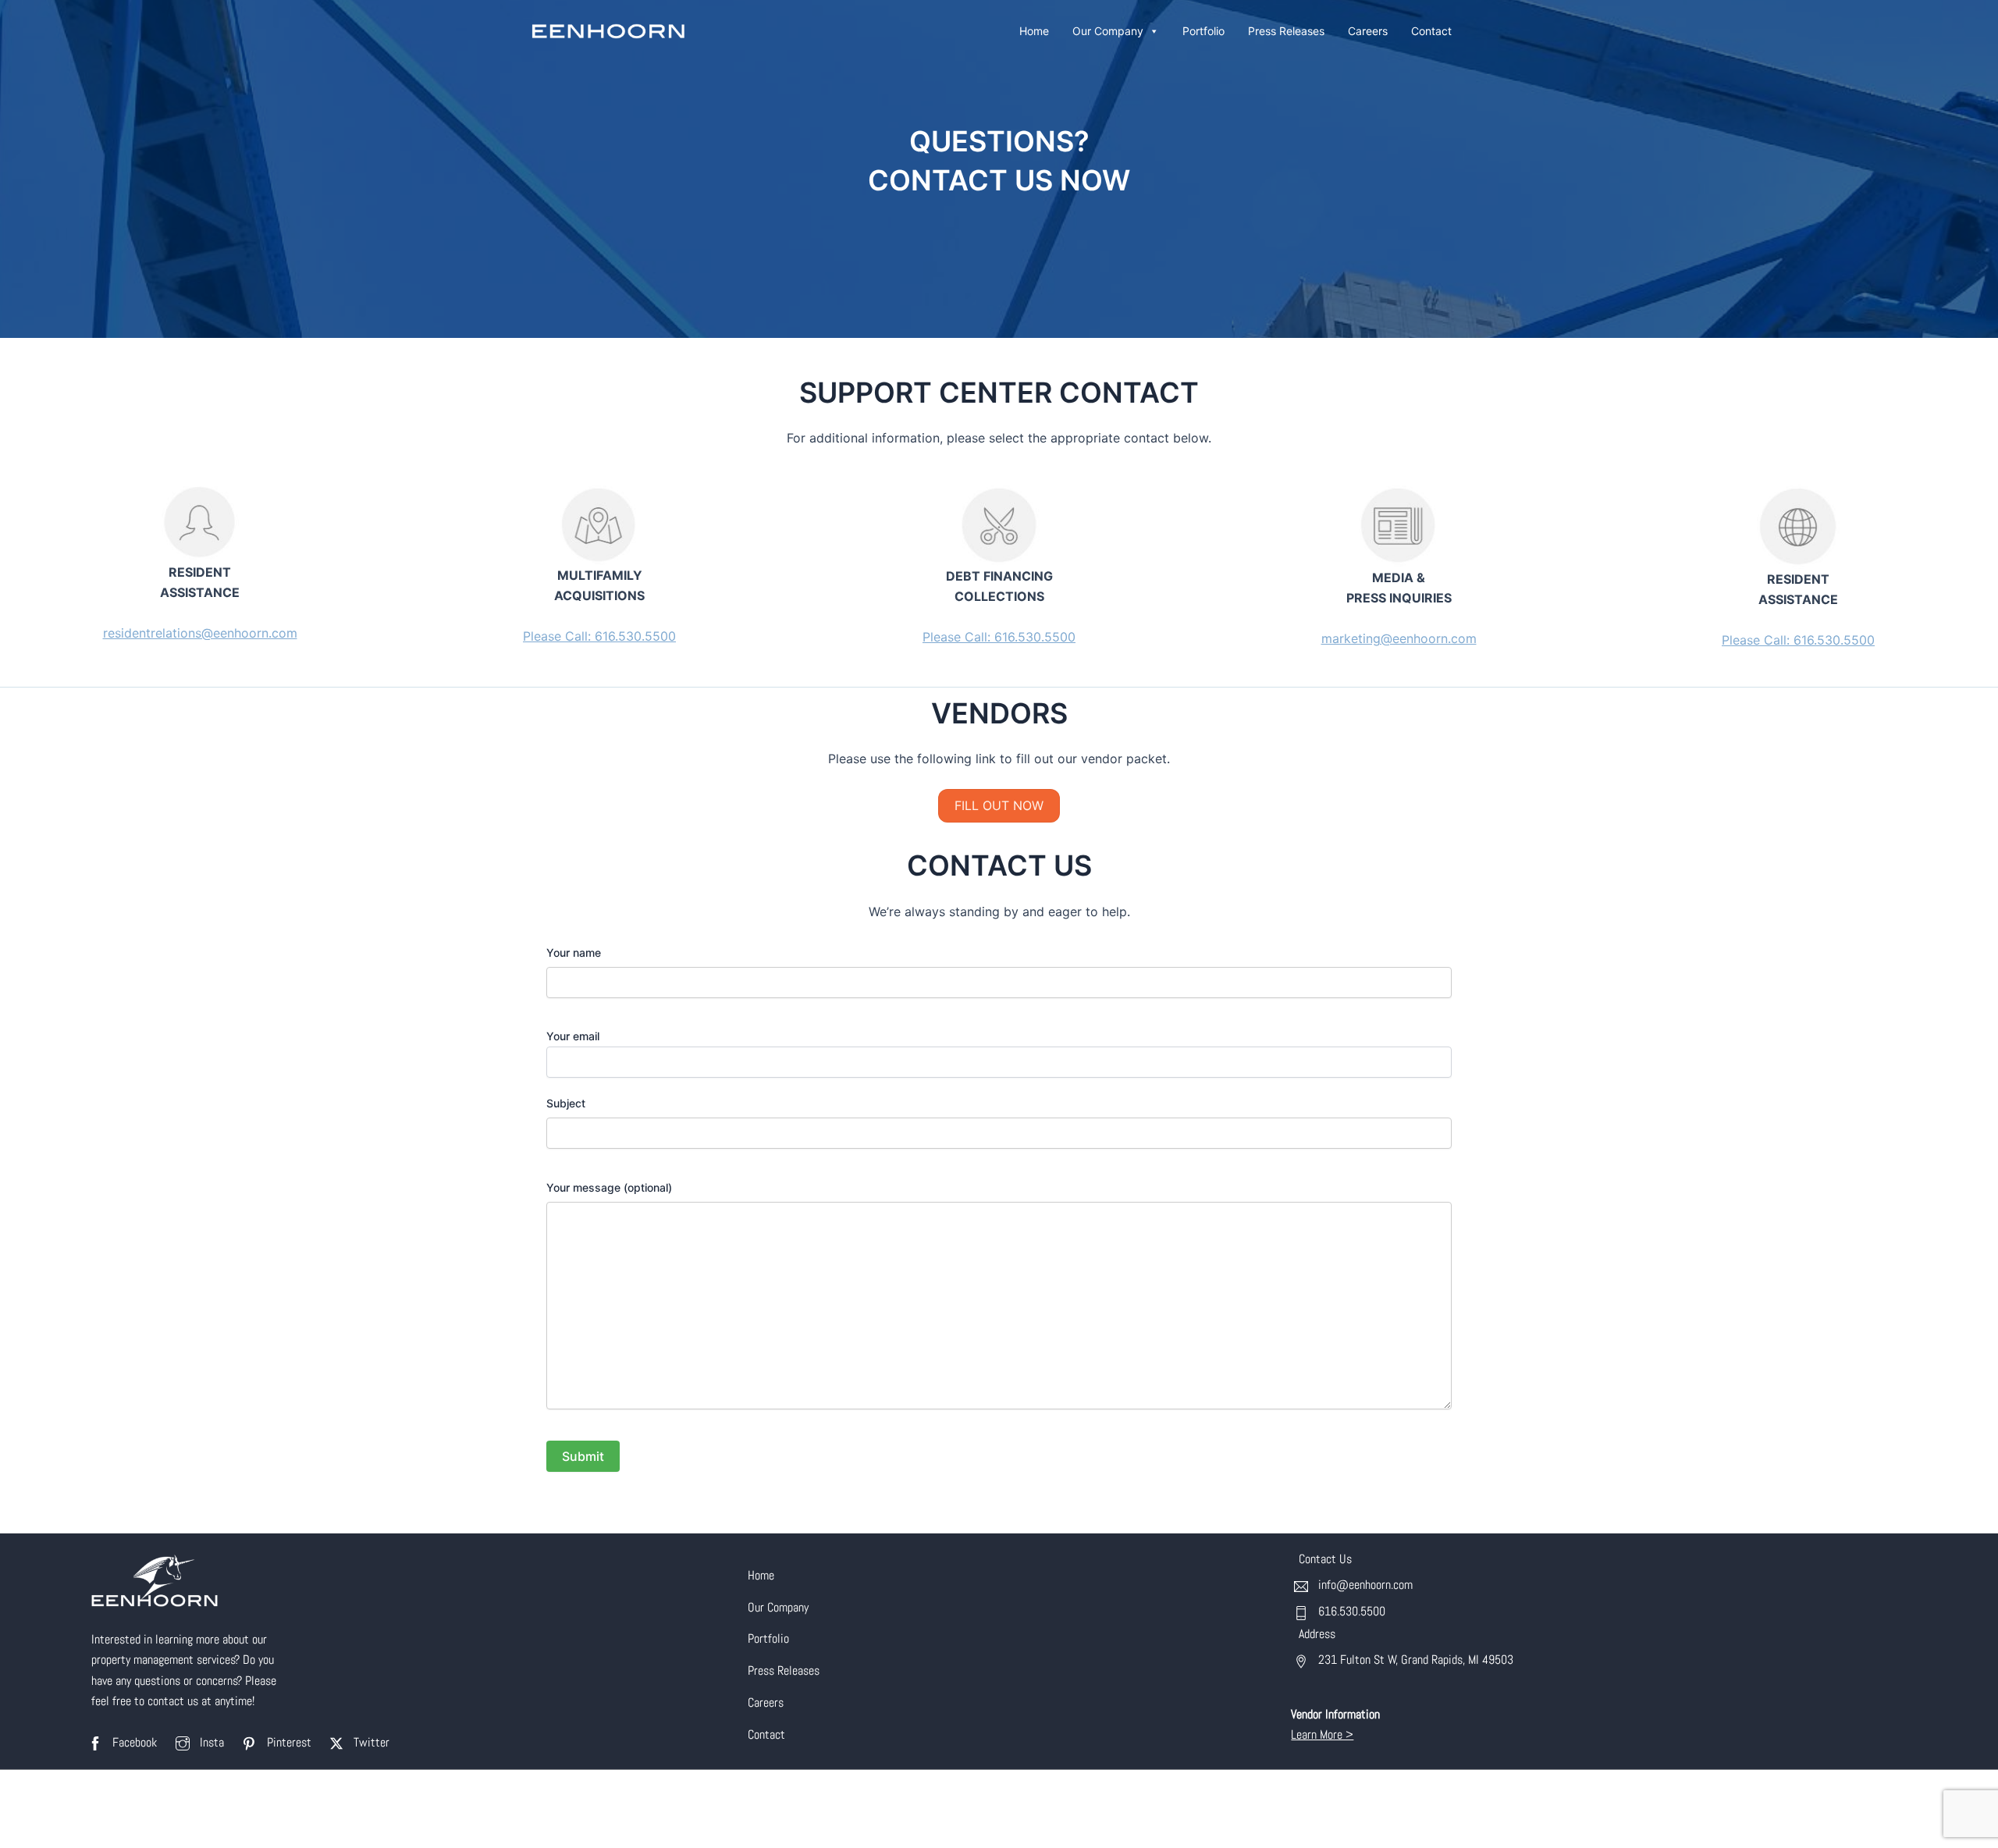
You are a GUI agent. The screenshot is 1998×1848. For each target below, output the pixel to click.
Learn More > (1322, 1734)
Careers (1368, 31)
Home (1034, 31)
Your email (573, 1036)
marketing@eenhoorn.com (1399, 638)
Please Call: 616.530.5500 (599, 636)
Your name (574, 952)
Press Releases (1286, 31)
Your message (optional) (609, 1187)
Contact (1431, 31)
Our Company (1108, 31)
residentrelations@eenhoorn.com (200, 633)
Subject (566, 1103)
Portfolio (1203, 31)
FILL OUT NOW (999, 805)
